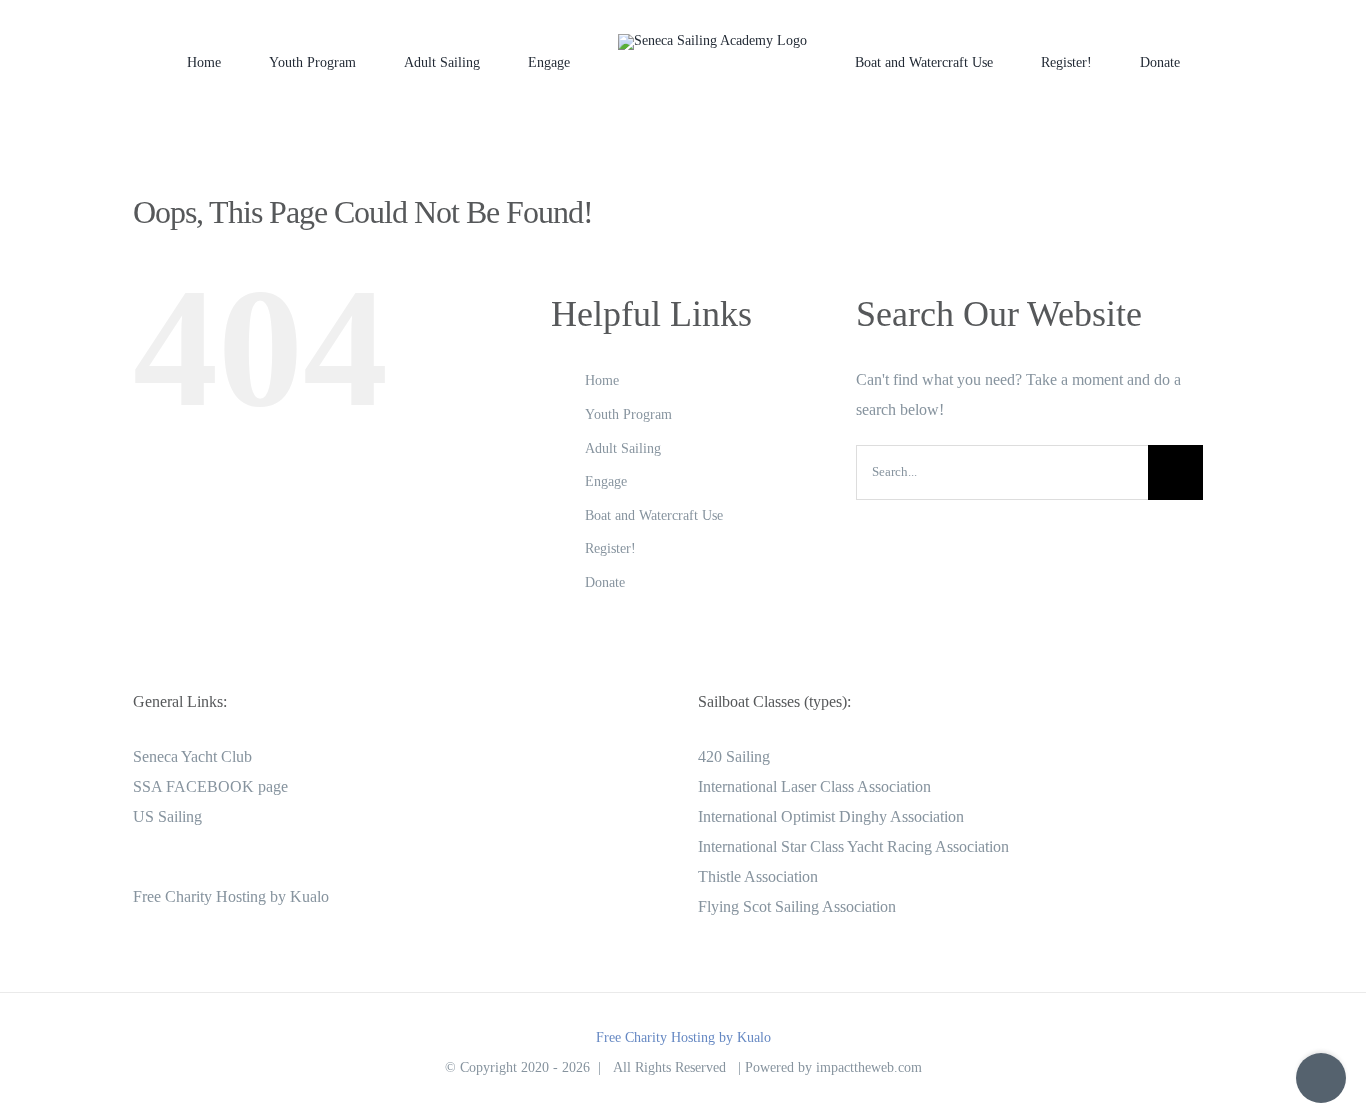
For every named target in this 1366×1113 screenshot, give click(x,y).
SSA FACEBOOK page (210, 786)
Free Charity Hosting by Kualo (231, 896)
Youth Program (628, 414)
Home (602, 380)
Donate (605, 582)
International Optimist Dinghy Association (831, 816)
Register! (610, 548)
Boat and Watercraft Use (654, 515)
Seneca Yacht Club (192, 756)
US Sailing (167, 816)
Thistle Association (758, 876)
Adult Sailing (623, 448)
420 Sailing (734, 756)
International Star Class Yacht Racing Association (853, 846)
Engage (606, 481)
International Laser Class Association (814, 786)
